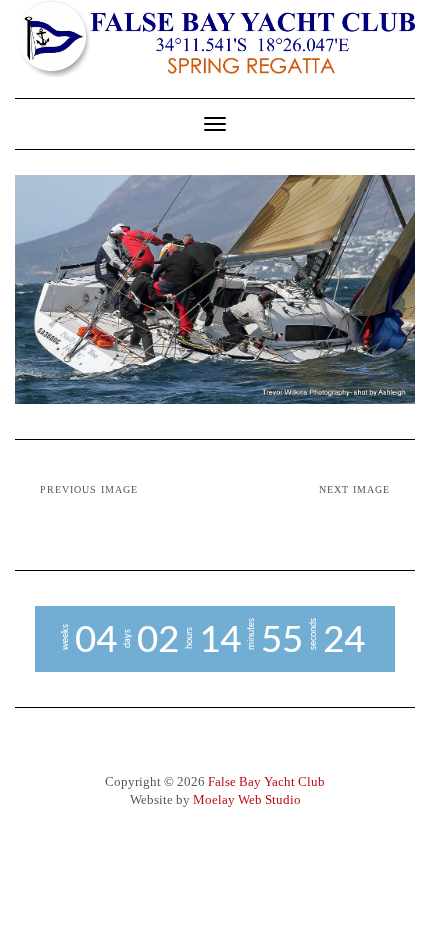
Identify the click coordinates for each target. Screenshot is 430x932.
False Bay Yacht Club (266, 781)
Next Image (354, 489)
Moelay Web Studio (247, 799)
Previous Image (89, 489)
